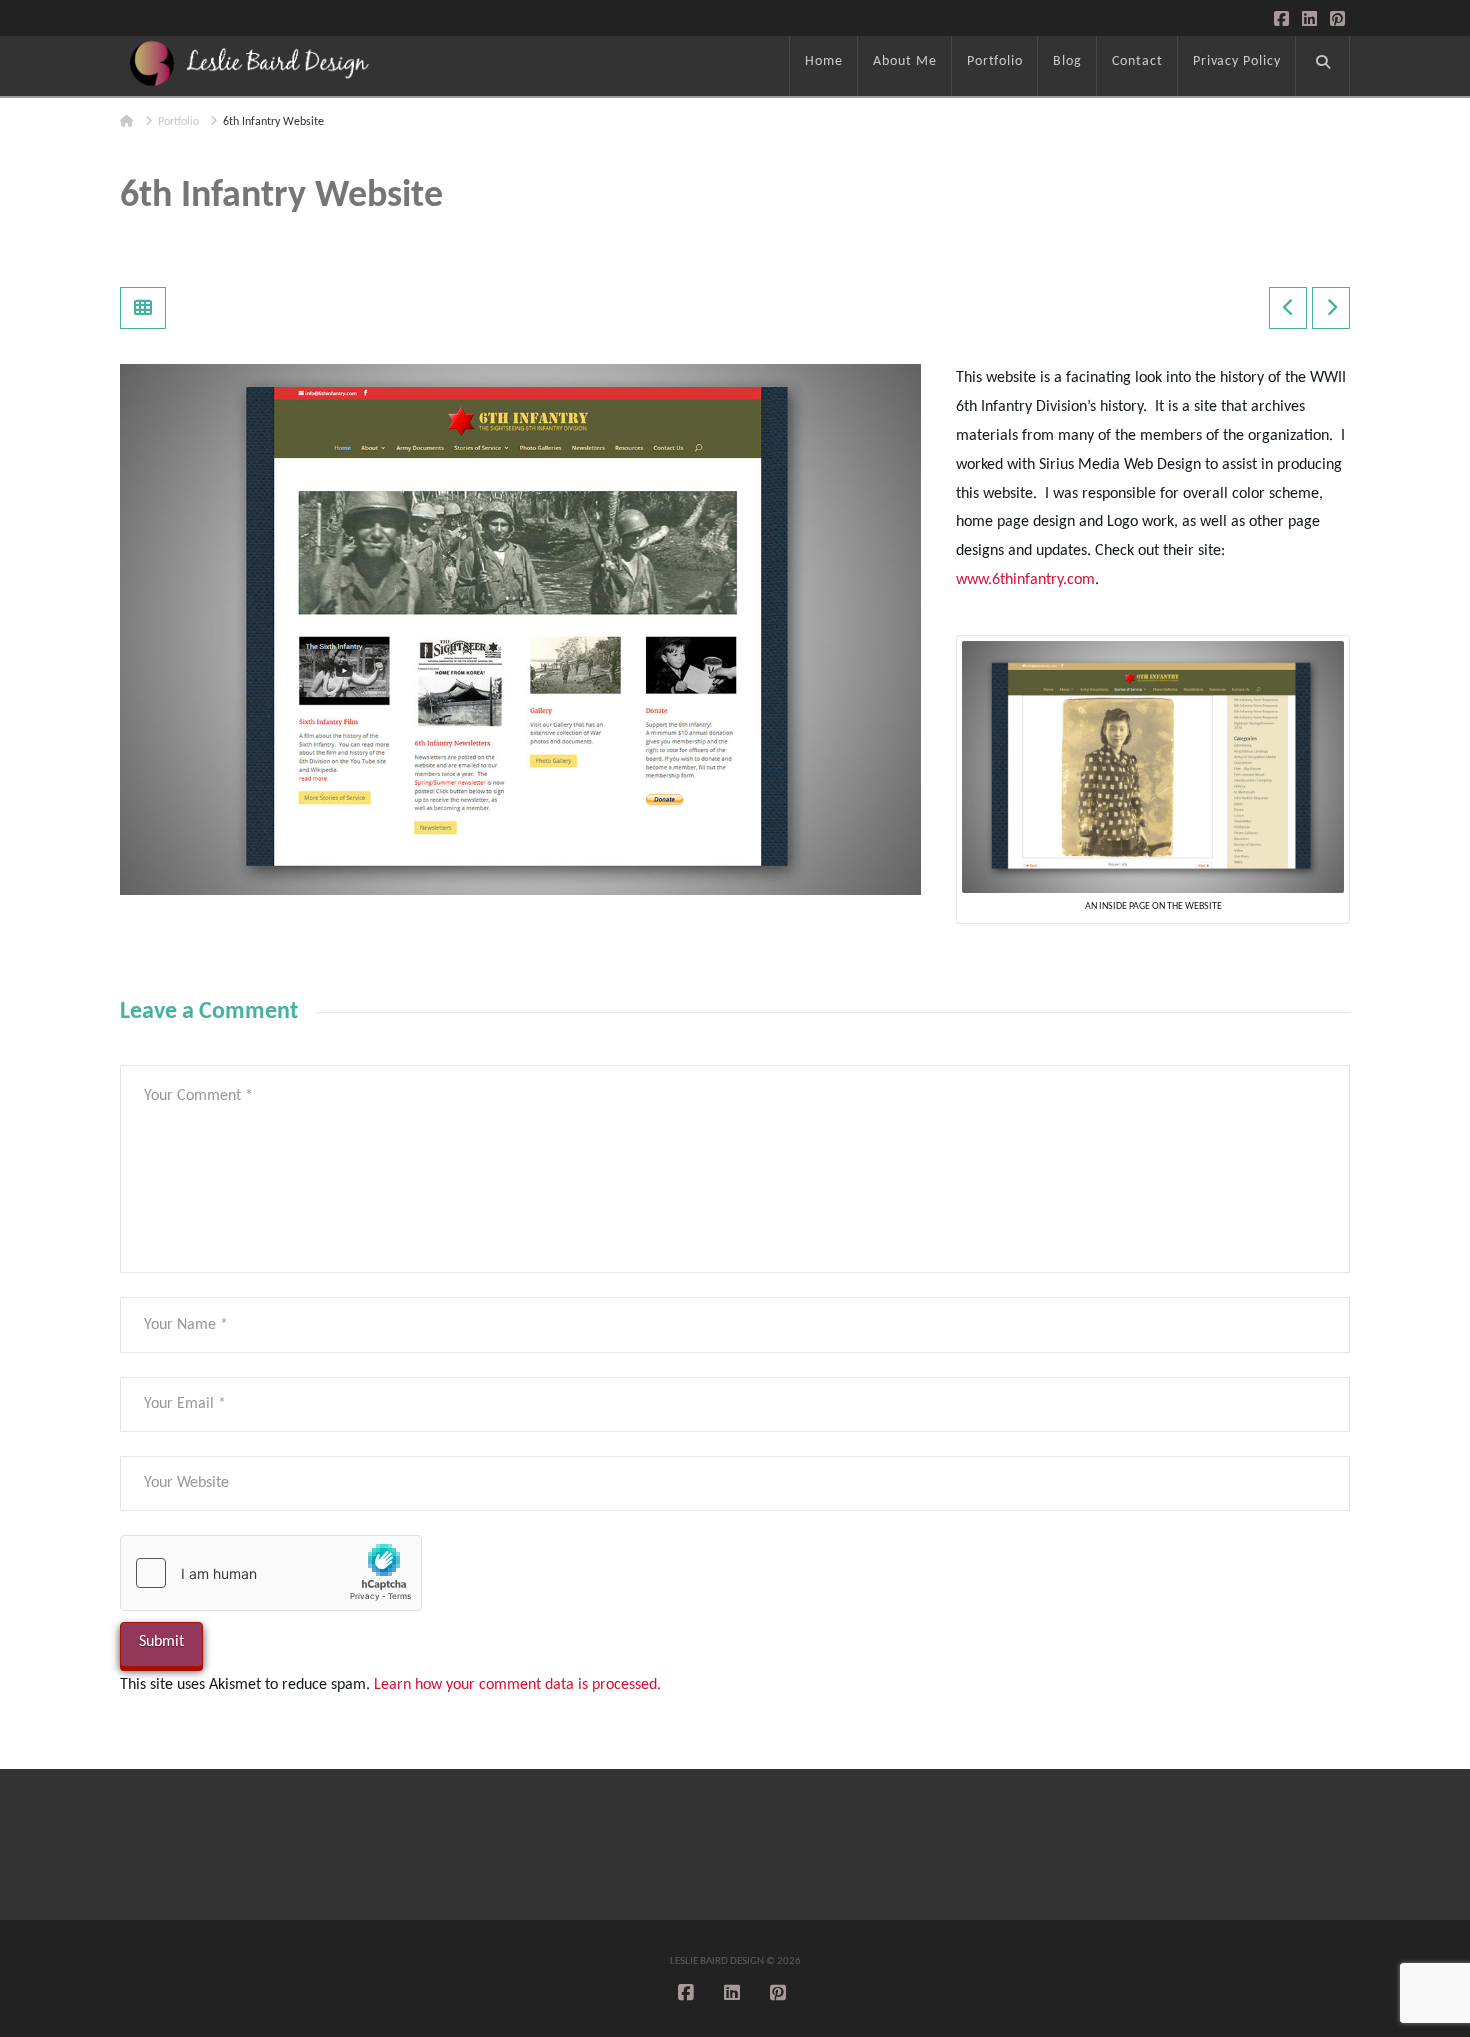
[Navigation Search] (1323, 66)
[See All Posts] (143, 308)
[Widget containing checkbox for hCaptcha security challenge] (271, 1573)
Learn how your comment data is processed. (517, 1685)
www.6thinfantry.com (1025, 580)
